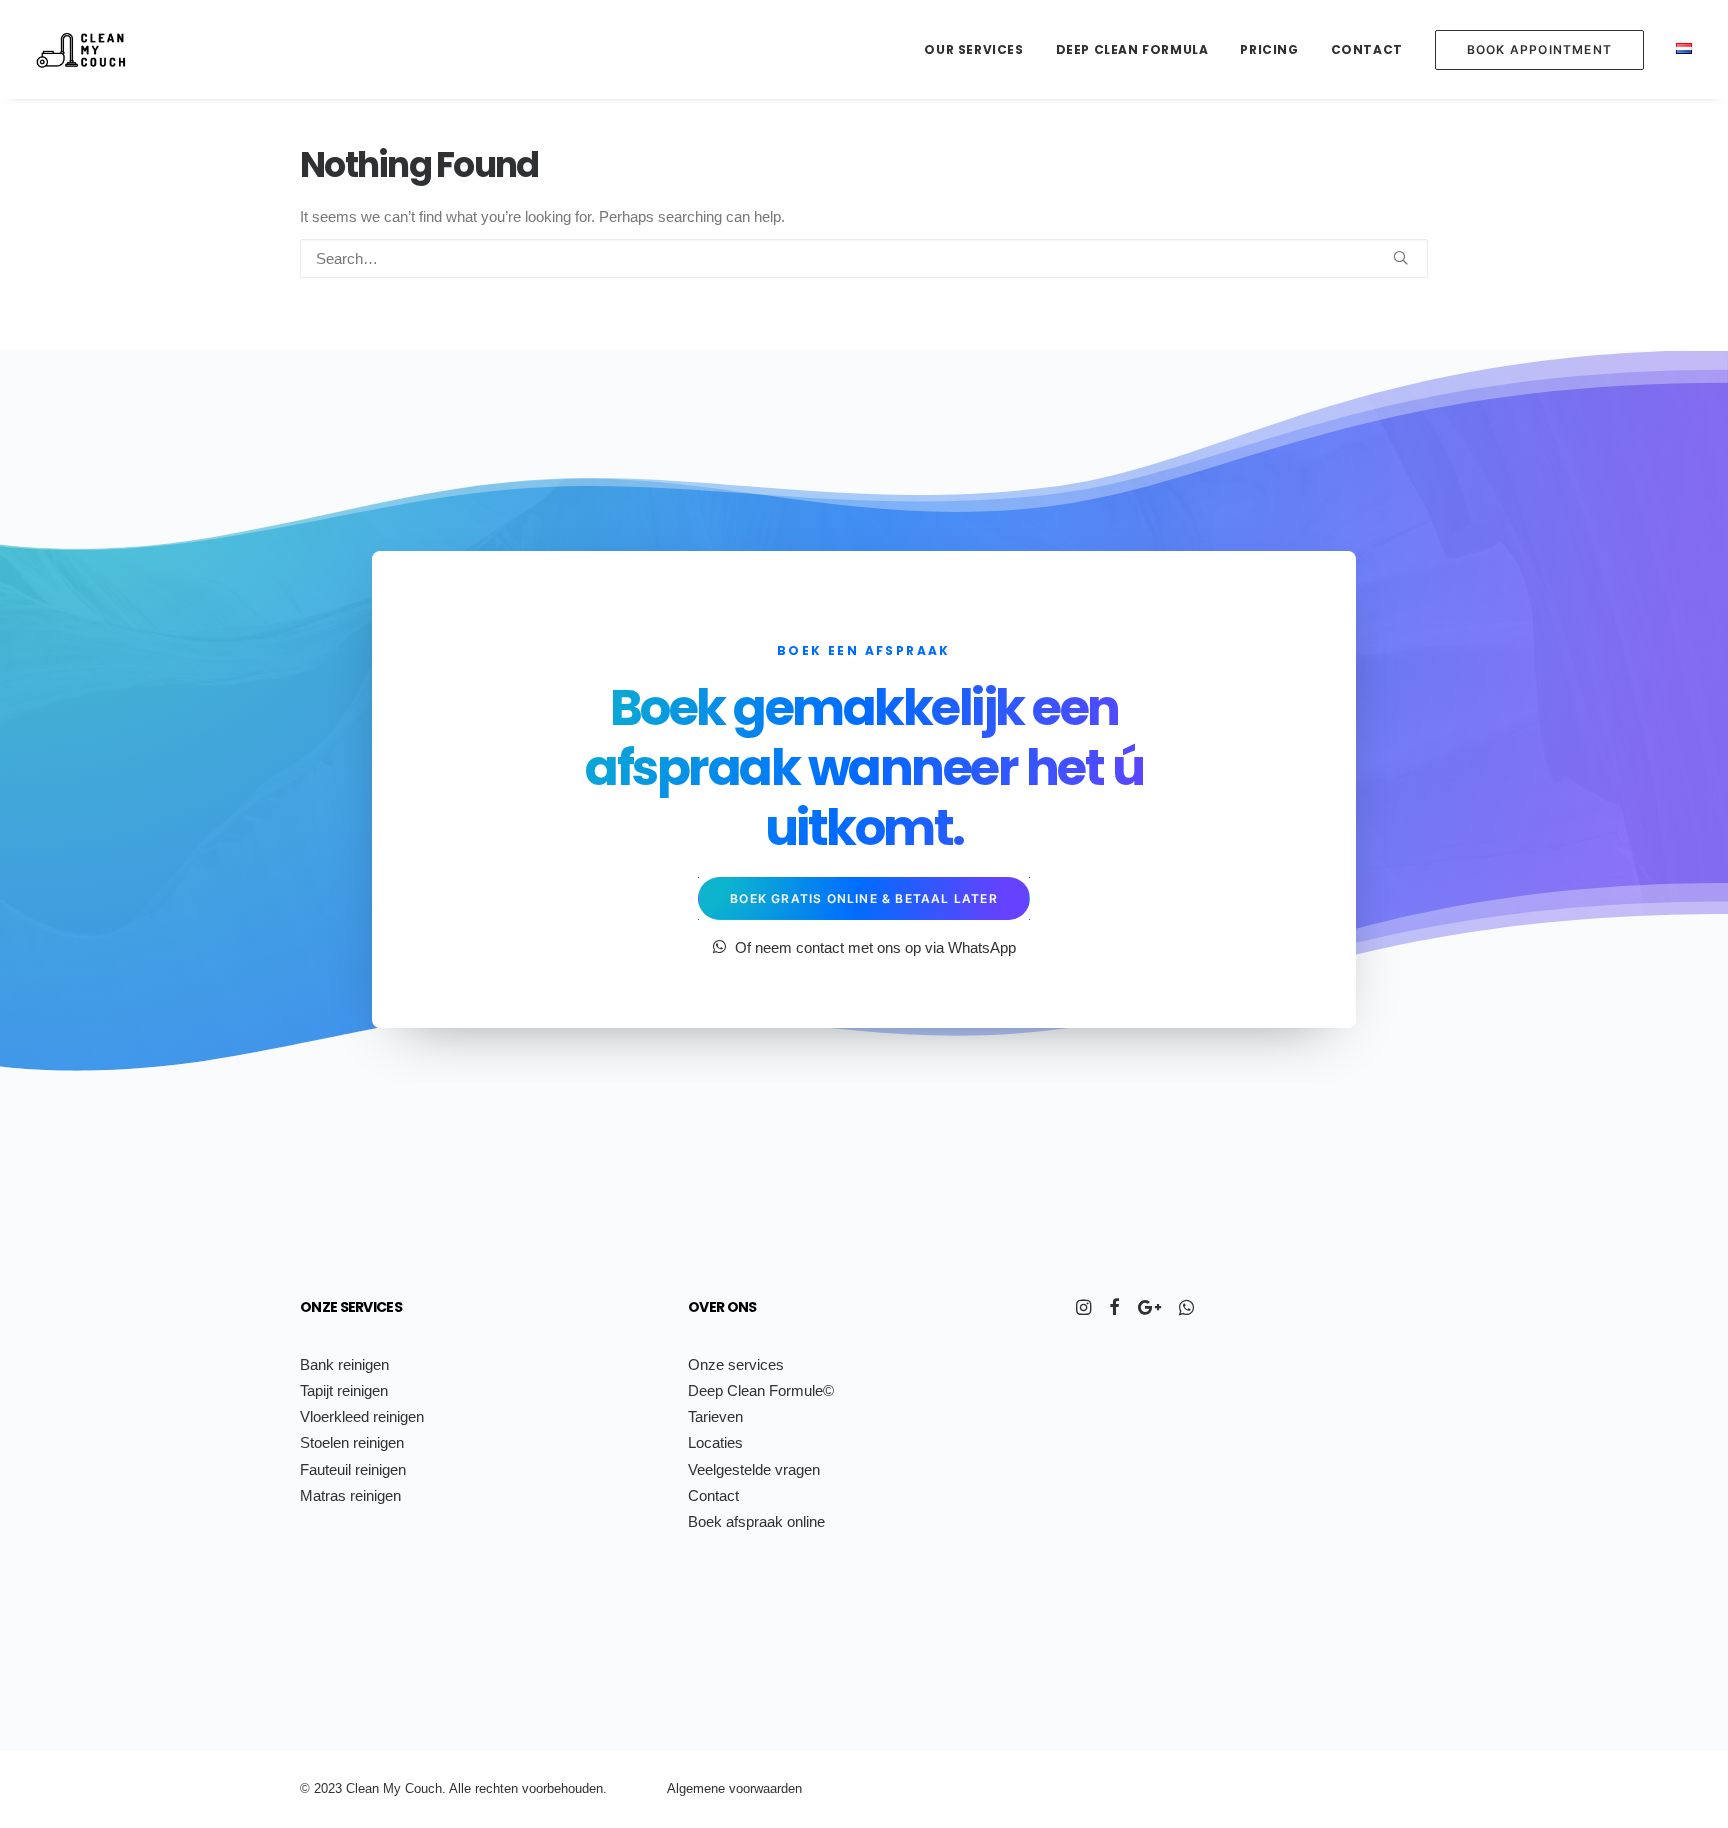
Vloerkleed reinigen (362, 1416)
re (480, 1788)
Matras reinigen (350, 1495)
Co (413, 1788)
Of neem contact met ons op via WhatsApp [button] (875, 947)
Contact (1367, 49)
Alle (460, 1788)
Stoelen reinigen (352, 1442)
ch (493, 1788)
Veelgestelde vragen (754, 1469)
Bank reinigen (344, 1364)
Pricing (1269, 49)
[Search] (864, 258)
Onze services (351, 1307)
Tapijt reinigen (344, 1390)
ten (509, 1788)
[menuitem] (980, 49)
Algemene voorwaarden (734, 1788)
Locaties (715, 1442)
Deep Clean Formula (1132, 49)
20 (321, 1788)
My (392, 1788)
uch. (433, 1788)
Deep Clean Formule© (761, 1390)
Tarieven (715, 1416)
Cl (352, 1788)
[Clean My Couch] (81, 49)
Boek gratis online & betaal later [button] (864, 898)
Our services (973, 49)
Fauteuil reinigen (353, 1469)
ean (368, 1788)
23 (335, 1788)
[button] (1400, 257)
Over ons (722, 1307)
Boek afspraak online (756, 1521)
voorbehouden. (564, 1788)
